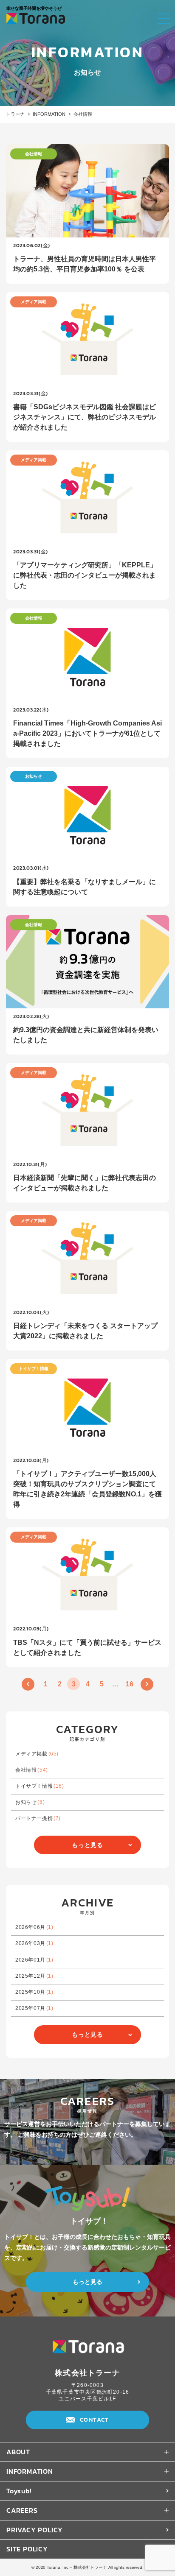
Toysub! (19, 2491)
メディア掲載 (37, 1754)
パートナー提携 (38, 1818)
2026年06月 (34, 1927)
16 (130, 1684)
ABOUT (18, 2452)
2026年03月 (34, 1943)
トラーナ (15, 114)
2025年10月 (34, 1992)
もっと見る (87, 1845)
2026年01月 (34, 1960)
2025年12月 (34, 1976)
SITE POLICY (27, 2549)
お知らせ (30, 1802)
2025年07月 (34, 2008)
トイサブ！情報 (40, 1786)
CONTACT (95, 2420)
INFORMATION (49, 114)
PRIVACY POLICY (35, 2530)
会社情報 (32, 1770)
